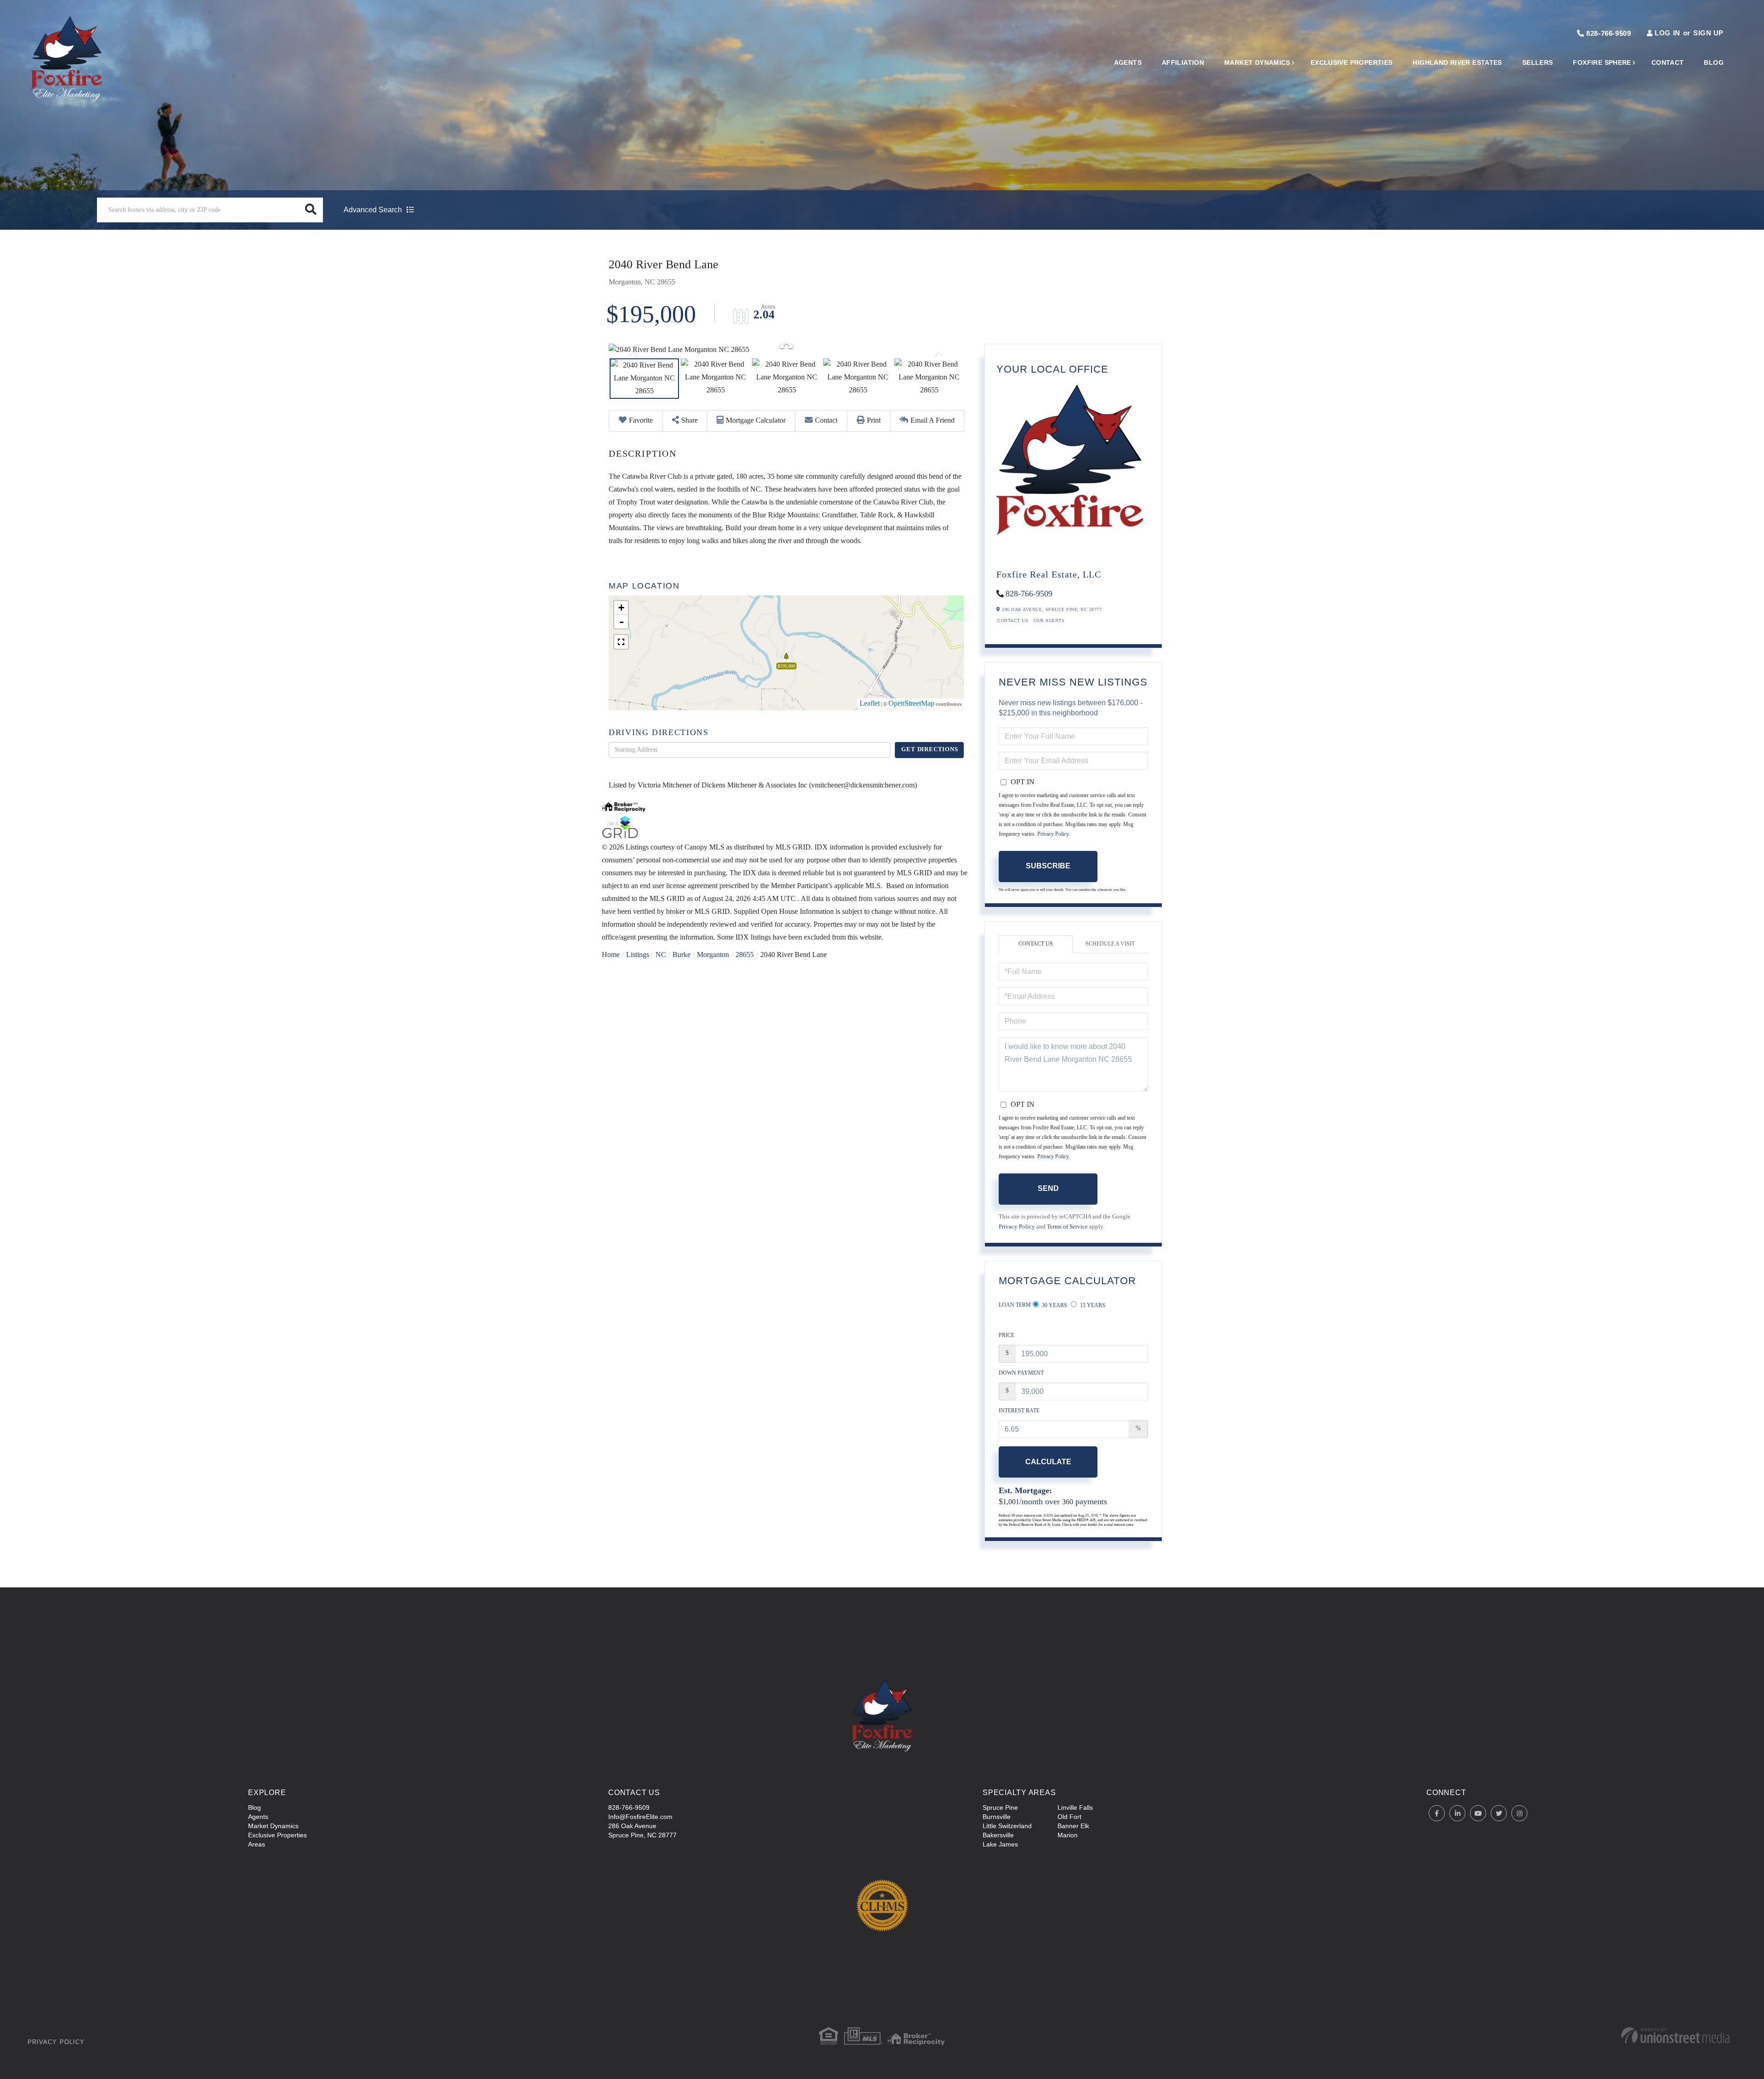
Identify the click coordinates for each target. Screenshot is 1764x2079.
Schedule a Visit (1110, 944)
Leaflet (870, 704)
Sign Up (1708, 33)
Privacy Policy (1053, 835)
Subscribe (1048, 866)
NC (661, 955)
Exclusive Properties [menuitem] (1352, 62)
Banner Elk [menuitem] (1073, 1826)
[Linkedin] (1457, 1814)
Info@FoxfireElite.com (640, 1817)
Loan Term (1015, 1306)
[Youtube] (1478, 1814)
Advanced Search (373, 210)
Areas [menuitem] (257, 1844)
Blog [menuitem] (1714, 62)
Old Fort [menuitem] (1069, 1817)
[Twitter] (1499, 1814)
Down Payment (1021, 1374)
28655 (745, 955)
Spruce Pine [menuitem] (1000, 1807)
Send (1048, 1188)
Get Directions (930, 750)
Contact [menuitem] (1668, 62)
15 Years (1092, 1306)
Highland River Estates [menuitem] (1457, 62)
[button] (311, 210)
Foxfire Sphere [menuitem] (1602, 62)
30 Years (1054, 1306)
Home (611, 955)
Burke (681, 955)
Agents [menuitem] (1128, 62)
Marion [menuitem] (1068, 1835)
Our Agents (1049, 621)
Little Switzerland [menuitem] (1007, 1826)
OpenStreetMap (911, 704)
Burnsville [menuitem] (997, 1817)
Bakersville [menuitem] (998, 1835)
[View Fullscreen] (621, 642)
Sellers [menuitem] (1538, 62)
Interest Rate (1019, 1411)
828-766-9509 (1608, 33)
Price (1006, 1336)
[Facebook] (1437, 1814)
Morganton (713, 955)
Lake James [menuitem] (1000, 1844)
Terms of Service (1067, 1227)
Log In (1667, 33)
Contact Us (1013, 621)
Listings (638, 955)
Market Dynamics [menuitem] (1257, 62)
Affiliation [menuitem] (1183, 62)
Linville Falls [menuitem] (1075, 1807)
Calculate (1048, 1462)
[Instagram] (1519, 1814)
